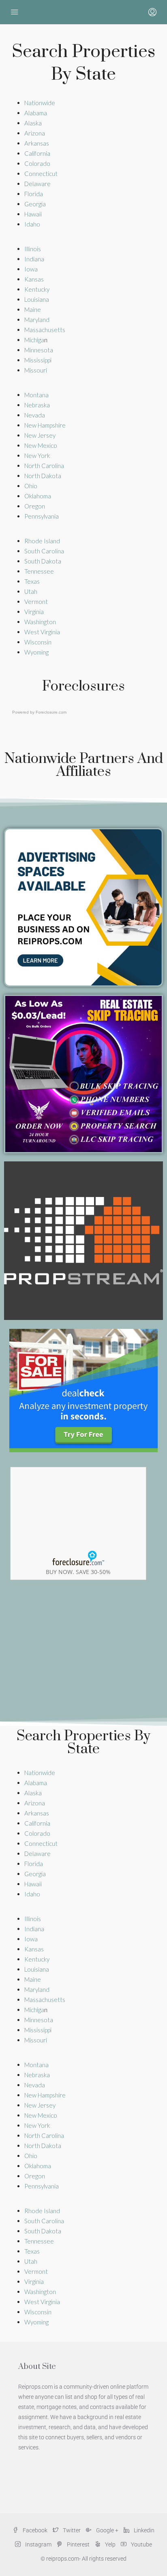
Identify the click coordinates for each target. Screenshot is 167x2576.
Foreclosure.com (51, 712)
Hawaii (33, 214)
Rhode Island (43, 541)
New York (38, 455)
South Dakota (43, 561)
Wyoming (36, 652)
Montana (36, 395)
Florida (34, 194)
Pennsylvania (42, 516)
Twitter (71, 2530)
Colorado (37, 163)
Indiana (34, 259)
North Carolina (45, 466)
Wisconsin (38, 642)
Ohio (31, 486)
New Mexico (41, 445)
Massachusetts (45, 330)
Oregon (35, 506)
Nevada (35, 415)
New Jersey (41, 435)
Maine (33, 309)
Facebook (34, 2530)
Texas (32, 581)
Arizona (35, 133)
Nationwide (40, 103)
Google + (107, 2530)
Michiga (34, 340)
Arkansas (37, 143)
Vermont (36, 602)
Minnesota (39, 350)
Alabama (36, 113)
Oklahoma (38, 496)
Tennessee (39, 571)
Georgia (35, 204)
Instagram (38, 2544)
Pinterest (78, 2544)
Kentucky (37, 289)
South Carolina (45, 551)
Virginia (34, 612)
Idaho (32, 224)
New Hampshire (46, 425)
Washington (40, 622)
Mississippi (38, 360)
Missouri (36, 370)
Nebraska (37, 405)
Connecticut (41, 174)
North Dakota (43, 476)
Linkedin (143, 2530)
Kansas (34, 279)
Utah (31, 591)
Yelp (110, 2544)
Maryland (37, 320)
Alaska (33, 123)
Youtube (141, 2544)
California (37, 153)
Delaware (37, 184)
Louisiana (37, 299)
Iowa (31, 269)
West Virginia (43, 632)
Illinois (33, 249)
